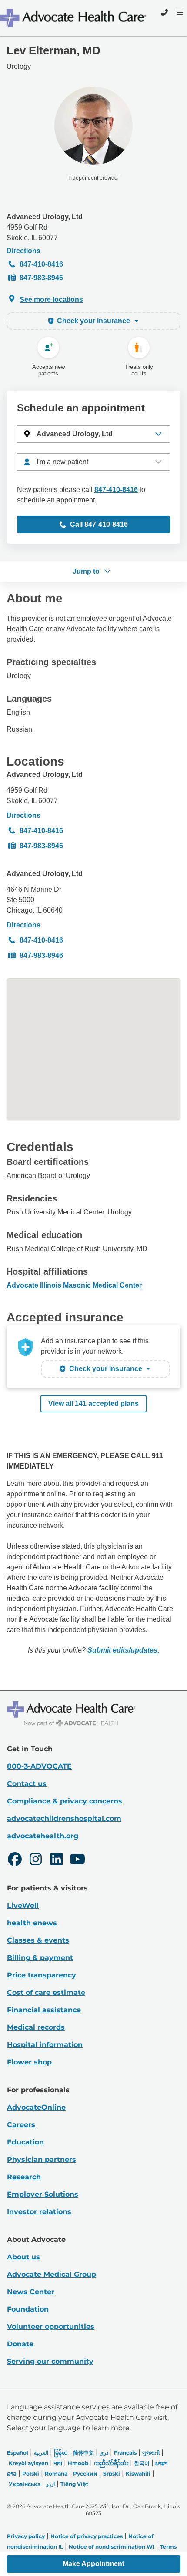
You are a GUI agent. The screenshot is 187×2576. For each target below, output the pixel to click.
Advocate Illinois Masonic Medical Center (74, 1285)
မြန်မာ (61, 2453)
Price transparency (42, 1975)
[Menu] (179, 12)
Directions (23, 251)
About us (23, 2257)
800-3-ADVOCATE (39, 1766)
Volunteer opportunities (51, 2327)
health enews (32, 1923)
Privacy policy (26, 2536)
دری (104, 2453)
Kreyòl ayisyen (28, 2463)
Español (18, 2453)
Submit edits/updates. (123, 1650)
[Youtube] (77, 1860)
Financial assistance (44, 2010)
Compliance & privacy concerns (65, 1801)
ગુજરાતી (151, 2453)
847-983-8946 (41, 278)
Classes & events (38, 1940)
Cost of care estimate (46, 1992)
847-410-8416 (41, 264)
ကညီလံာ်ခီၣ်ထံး (111, 2463)
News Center (31, 2292)
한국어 (142, 2463)
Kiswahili (138, 2474)
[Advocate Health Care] (74, 18)
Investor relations (39, 2212)
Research (24, 2177)
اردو (50, 2484)
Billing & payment (40, 1958)
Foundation (28, 2309)
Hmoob (78, 2463)
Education (25, 2142)
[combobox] (93, 462)
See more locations (51, 299)
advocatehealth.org (43, 1836)
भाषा (58, 2463)
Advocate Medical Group (52, 2274)
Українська (25, 2484)
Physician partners (42, 2159)
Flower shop (29, 2062)
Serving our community (50, 2361)
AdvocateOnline (36, 2107)
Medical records (36, 2027)
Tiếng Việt (74, 2484)
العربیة (41, 2453)
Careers (21, 2125)
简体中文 (83, 2453)
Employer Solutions (43, 2194)
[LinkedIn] (57, 1860)
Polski (31, 2474)
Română (56, 2474)
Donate (20, 2344)
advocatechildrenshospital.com (64, 1818)
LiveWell (23, 1905)
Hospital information (45, 2045)
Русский (85, 2474)
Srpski (112, 2474)
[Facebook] (15, 1860)
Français (125, 2453)
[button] (93, 434)
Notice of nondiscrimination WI (112, 2547)
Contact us (27, 1784)
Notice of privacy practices (87, 2536)
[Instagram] (36, 1860)
